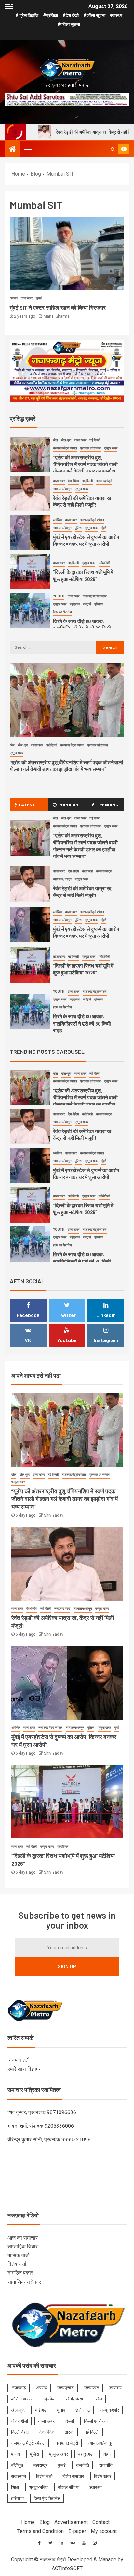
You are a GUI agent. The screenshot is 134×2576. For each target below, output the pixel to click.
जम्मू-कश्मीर (110, 2410)
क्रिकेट (50, 2399)
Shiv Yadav (54, 1515)
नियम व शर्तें (18, 2060)
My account (104, 2531)
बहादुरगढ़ (75, 604)
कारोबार (115, 2388)
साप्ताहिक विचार (23, 2247)
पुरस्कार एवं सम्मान (91, 448)
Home (28, 2522)
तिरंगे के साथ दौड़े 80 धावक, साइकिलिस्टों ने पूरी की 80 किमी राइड (82, 628)
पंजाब (15, 2454)
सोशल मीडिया (69, 2487)
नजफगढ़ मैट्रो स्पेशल (65, 448)
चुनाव (61, 2410)
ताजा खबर (27, 298)
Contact (101, 2522)
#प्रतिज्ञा (50, 15)
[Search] (113, 149)
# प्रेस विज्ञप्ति (27, 15)
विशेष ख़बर (103, 2476)
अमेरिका (57, 520)
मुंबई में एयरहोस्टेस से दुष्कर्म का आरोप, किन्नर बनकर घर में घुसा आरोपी (87, 932)
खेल (55, 440)
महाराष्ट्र (40, 2465)
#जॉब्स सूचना (94, 15)
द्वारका (69, 2432)
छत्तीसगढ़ (83, 2410)
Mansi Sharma (57, 316)
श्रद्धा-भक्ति (38, 2487)
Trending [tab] (107, 805)
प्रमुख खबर (111, 448)
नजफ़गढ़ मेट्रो (104, 481)
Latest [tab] (27, 805)
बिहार (107, 2454)
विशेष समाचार (73, 2476)
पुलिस (78, 528)
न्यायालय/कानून (62, 489)
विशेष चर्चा (17, 2264)
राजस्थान (19, 2476)
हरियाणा (99, 604)
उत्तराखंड (92, 2388)
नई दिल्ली (95, 440)
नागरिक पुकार (20, 2273)
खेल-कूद (66, 440)
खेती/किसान (76, 2399)
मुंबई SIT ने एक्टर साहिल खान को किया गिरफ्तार (58, 307)
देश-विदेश (73, 481)
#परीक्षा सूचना (69, 24)
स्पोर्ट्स (87, 604)
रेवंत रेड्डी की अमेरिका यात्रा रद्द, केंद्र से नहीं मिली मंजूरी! (83, 892)
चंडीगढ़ (41, 2410)
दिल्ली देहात (20, 2432)
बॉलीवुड (17, 2465)
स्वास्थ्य (116, 15)
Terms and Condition (40, 2531)
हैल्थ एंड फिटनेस (62, 612)
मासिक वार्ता (19, 2255)
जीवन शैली (20, 2421)
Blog (45, 2522)
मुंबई (104, 528)
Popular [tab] (68, 805)
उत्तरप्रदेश (66, 2388)
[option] (67, 456)
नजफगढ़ (19, 2388)
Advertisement (71, 2522)
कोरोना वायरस (22, 2399)
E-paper (77, 2531)
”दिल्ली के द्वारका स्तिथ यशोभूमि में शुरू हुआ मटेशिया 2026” (83, 969)
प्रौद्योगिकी (104, 563)
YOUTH (59, 596)
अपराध (14, 298)
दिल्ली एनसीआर (96, 2421)
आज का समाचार (23, 2238)
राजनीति (82, 2465)
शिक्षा (15, 2487)
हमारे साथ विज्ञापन (25, 2069)
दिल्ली (69, 2421)
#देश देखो (71, 15)
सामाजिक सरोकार (24, 2282)
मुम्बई (39, 298)
